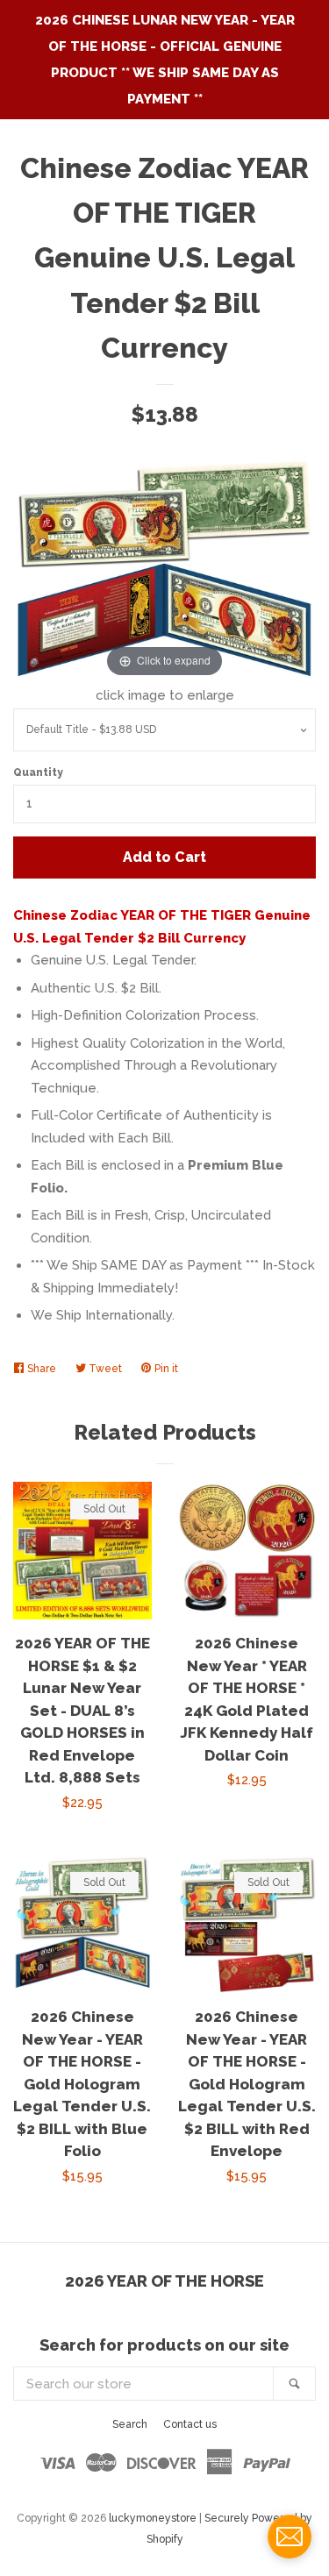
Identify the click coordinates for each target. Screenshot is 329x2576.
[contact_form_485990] (290, 2537)
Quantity (38, 772)
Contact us (190, 2424)
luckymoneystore (153, 2518)
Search (130, 2424)
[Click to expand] (164, 569)
